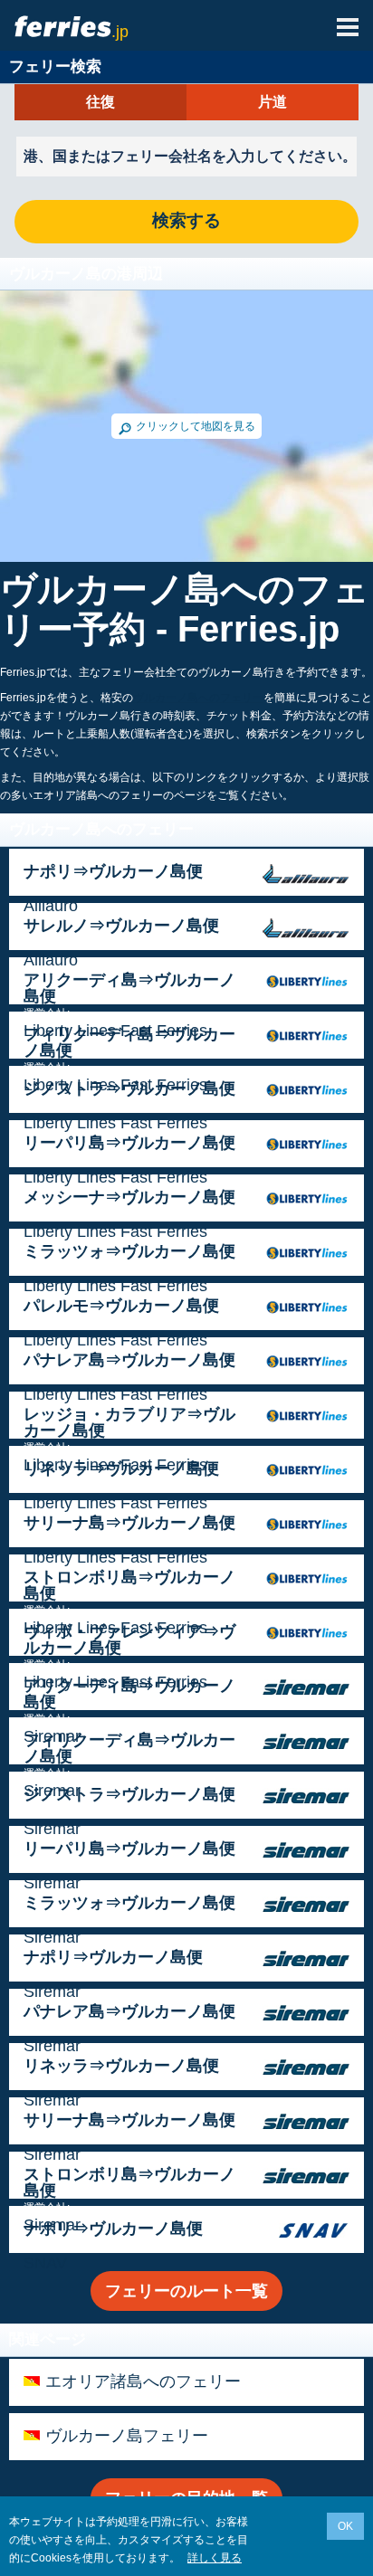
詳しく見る (215, 2558)
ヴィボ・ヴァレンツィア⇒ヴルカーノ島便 (129, 1640)
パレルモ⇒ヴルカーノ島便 (121, 1306)
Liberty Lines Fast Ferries (115, 1123)
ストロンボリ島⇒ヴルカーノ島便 (129, 1585)
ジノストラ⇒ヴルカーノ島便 (129, 1088)
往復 (100, 102)
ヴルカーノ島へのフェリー (198, 698)
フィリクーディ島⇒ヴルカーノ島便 (129, 1042)
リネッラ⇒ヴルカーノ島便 (121, 1469)
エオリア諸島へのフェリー (143, 2381)
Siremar (52, 1829)
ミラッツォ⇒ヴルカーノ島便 (129, 1251)
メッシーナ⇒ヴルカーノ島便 (129, 1197)
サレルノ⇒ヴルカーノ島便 (121, 926)
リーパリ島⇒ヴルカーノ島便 (129, 1143)
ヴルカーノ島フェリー (127, 2436)
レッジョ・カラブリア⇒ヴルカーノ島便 (129, 1422)
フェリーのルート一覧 (186, 2291)
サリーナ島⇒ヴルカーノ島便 (129, 1523)
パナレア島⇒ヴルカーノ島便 (129, 1360)
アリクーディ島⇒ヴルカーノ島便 (129, 988)
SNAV (45, 2263)
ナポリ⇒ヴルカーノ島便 (113, 871)
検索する (186, 221)
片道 (273, 102)
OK (345, 2526)
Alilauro (51, 906)
